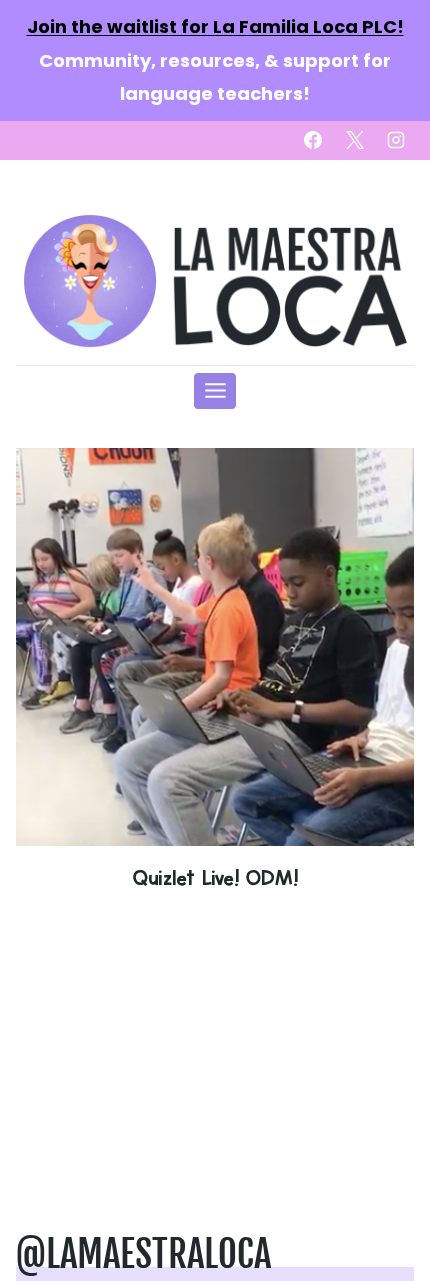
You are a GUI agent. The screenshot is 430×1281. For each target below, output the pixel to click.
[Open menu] (215, 391)
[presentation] (215, 647)
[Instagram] (396, 140)
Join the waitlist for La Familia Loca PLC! (215, 26)
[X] (355, 140)
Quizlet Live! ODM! (215, 877)
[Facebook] (313, 140)
